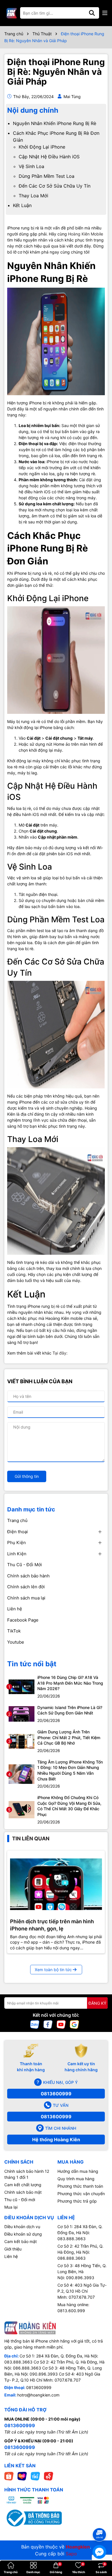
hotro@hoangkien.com (38, 2395)
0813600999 (56, 2094)
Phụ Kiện (17, 1543)
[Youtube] (61, 2024)
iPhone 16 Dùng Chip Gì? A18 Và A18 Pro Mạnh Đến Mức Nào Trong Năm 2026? (70, 1683)
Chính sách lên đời (26, 1587)
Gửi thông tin (27, 1476)
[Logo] (11, 13)
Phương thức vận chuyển (81, 2194)
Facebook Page (23, 1620)
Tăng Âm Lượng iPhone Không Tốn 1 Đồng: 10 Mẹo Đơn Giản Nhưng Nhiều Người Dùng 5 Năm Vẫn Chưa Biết (70, 1770)
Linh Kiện (17, 1554)
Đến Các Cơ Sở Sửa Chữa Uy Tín (55, 186)
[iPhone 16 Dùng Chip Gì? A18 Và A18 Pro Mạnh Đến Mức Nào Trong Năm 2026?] (22, 1686)
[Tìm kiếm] (92, 13)
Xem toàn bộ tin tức (53, 1970)
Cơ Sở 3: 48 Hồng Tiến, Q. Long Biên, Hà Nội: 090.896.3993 (82, 2272)
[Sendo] (49, 2476)
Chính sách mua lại (26, 1598)
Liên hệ (15, 1609)
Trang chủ (17, 1520)
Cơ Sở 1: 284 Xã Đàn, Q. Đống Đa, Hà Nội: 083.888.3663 (80, 2233)
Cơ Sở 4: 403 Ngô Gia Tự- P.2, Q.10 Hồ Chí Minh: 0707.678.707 (82, 2291)
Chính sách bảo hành (28, 1576)
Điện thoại (18, 1532)
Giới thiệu (13, 2249)
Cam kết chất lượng (23, 2185)
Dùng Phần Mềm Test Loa (47, 176)
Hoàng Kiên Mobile (86, 234)
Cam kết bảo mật (21, 2241)
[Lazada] (22, 2476)
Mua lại (11, 2207)
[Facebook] (48, 2024)
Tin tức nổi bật (32, 1664)
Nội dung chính (33, 110)
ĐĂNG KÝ (97, 2003)
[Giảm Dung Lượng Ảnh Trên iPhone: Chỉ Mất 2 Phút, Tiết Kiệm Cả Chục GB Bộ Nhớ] (22, 1741)
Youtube (16, 1642)
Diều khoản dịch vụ (22, 2227)
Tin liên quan (31, 1839)
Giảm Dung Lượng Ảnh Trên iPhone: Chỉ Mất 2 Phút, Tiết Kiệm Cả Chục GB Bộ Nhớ (69, 1737)
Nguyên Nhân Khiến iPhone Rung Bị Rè (55, 123)
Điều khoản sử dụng (23, 2234)
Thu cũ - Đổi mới (20, 2200)
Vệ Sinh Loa (31, 166)
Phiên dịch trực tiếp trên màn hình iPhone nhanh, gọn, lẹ (52, 1925)
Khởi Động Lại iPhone (42, 147)
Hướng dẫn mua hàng (78, 2171)
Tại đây (59, 1353)
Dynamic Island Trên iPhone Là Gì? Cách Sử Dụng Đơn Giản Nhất (70, 1710)
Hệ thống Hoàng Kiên (56, 2139)
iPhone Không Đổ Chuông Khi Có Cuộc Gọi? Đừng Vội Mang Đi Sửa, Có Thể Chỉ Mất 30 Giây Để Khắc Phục (69, 1806)
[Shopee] (9, 2476)
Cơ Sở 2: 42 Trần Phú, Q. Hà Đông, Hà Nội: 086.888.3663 (80, 2252)
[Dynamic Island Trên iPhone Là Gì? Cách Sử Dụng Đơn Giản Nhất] (22, 1713)
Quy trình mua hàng (76, 2179)
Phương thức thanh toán (80, 2186)
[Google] (74, 2024)
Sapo (71, 2554)
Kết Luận (22, 205)
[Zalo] (35, 2024)
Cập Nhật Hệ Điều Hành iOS (49, 157)
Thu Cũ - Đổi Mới (25, 1565)
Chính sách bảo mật (23, 2192)
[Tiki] (35, 2476)
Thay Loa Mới (33, 196)
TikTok (14, 1631)
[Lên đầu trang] (100, 2524)
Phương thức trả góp (77, 2201)
